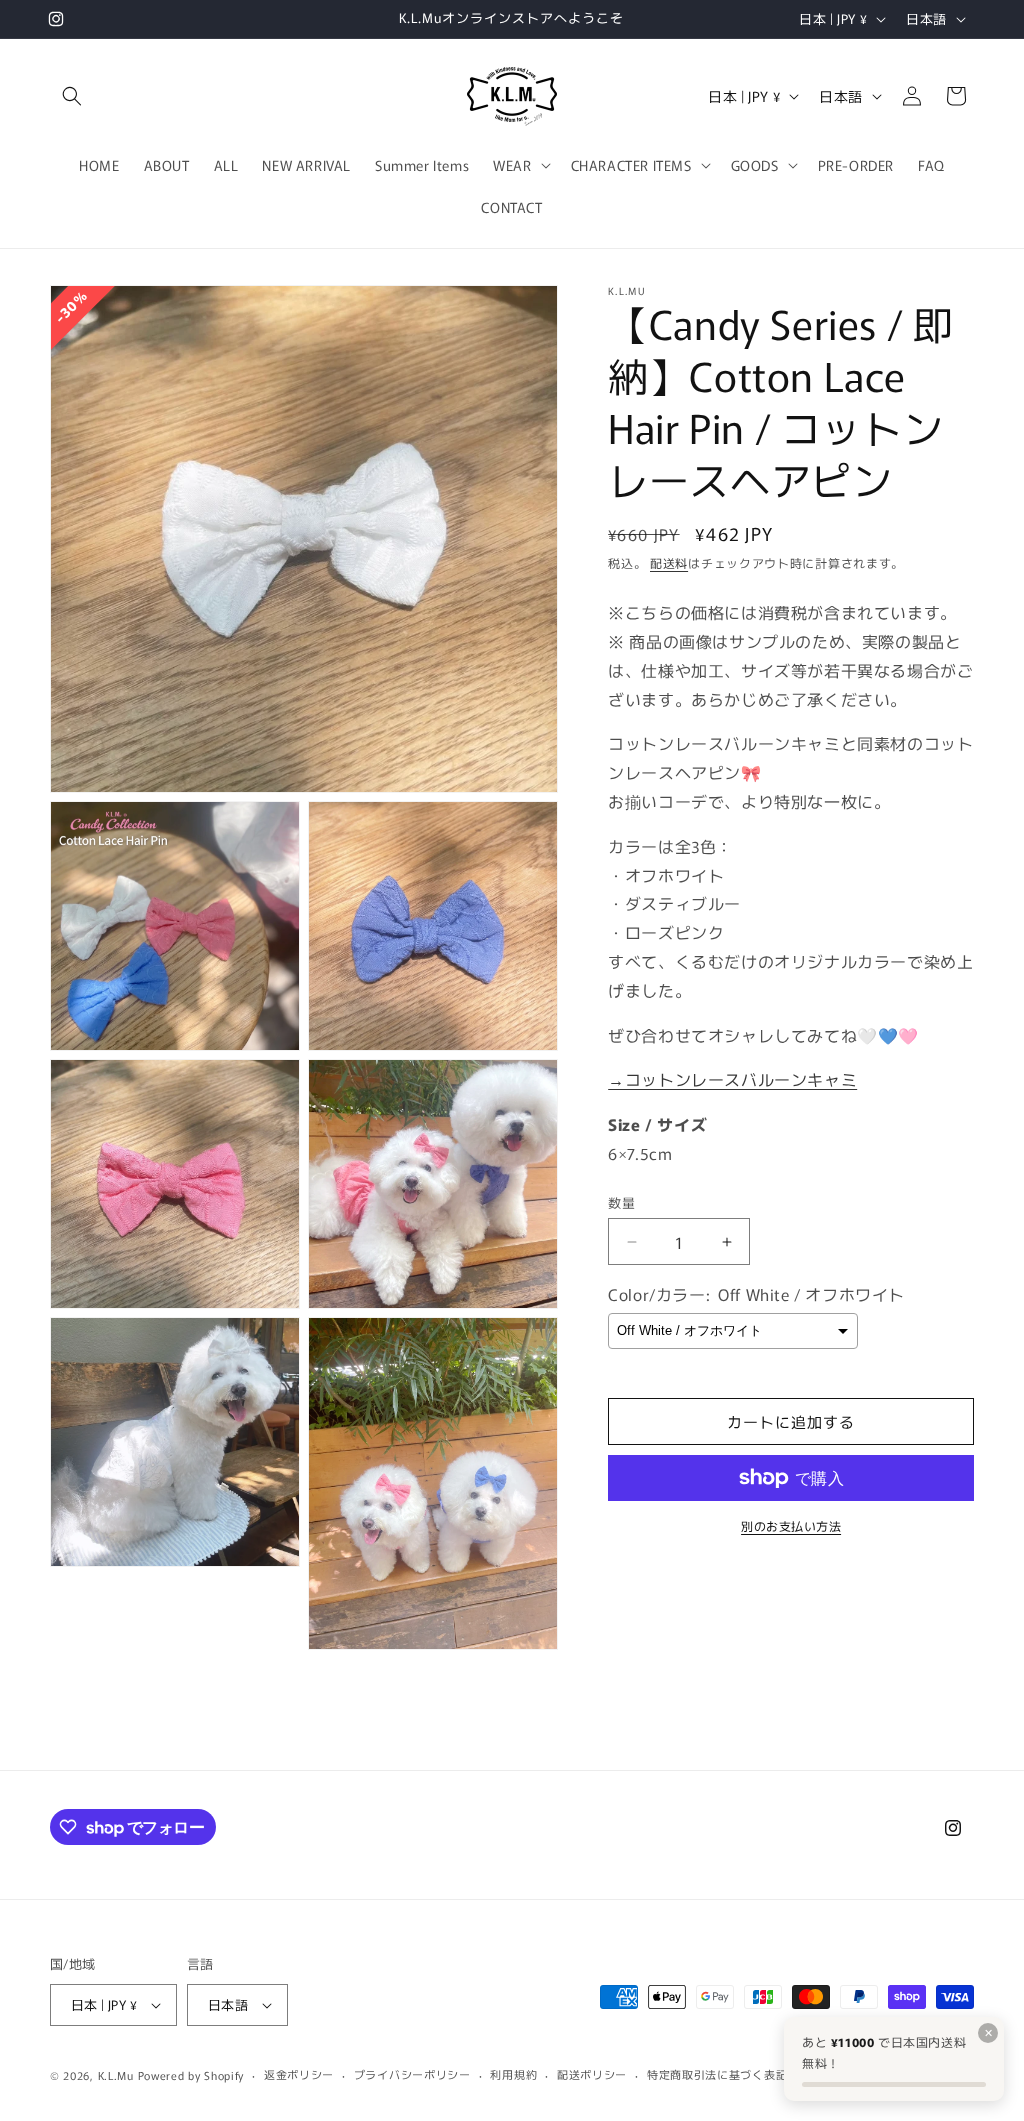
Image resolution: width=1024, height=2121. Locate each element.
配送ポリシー (592, 2074)
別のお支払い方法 (791, 1525)
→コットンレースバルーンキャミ (732, 1079)
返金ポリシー (299, 2074)
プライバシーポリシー (412, 2074)
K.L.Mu (116, 2075)
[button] (72, 96)
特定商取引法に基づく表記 (717, 2074)
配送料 (669, 562)
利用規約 (513, 2074)
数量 (621, 1202)
